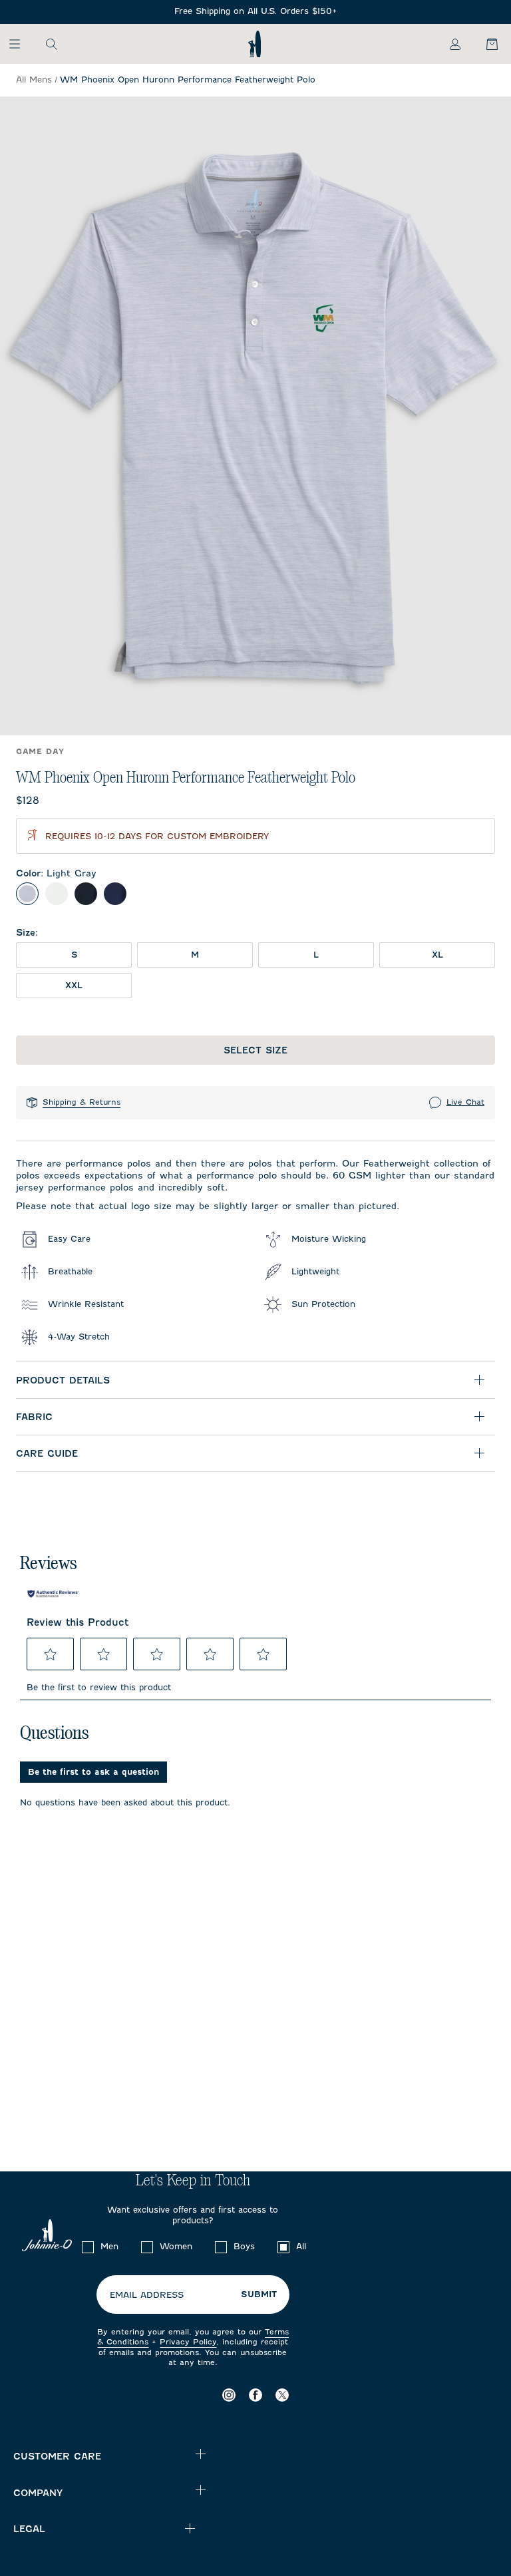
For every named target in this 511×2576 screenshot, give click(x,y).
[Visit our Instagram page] (229, 2395)
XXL (74, 985)
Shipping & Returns (82, 1102)
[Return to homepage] (255, 44)
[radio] (27, 894)
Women (176, 2246)
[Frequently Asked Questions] (255, 12)
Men (109, 2246)
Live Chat (465, 1102)
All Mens (34, 80)
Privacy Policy (188, 2342)
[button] (51, 1654)
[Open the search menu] (51, 44)
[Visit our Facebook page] (255, 2395)
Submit (259, 2295)
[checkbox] (88, 2247)
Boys (244, 2246)
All (301, 2246)
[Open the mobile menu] (21, 44)
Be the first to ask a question (93, 1772)
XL (437, 955)
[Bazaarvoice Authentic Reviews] (53, 1594)
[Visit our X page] (282, 2395)
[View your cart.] (484, 44)
